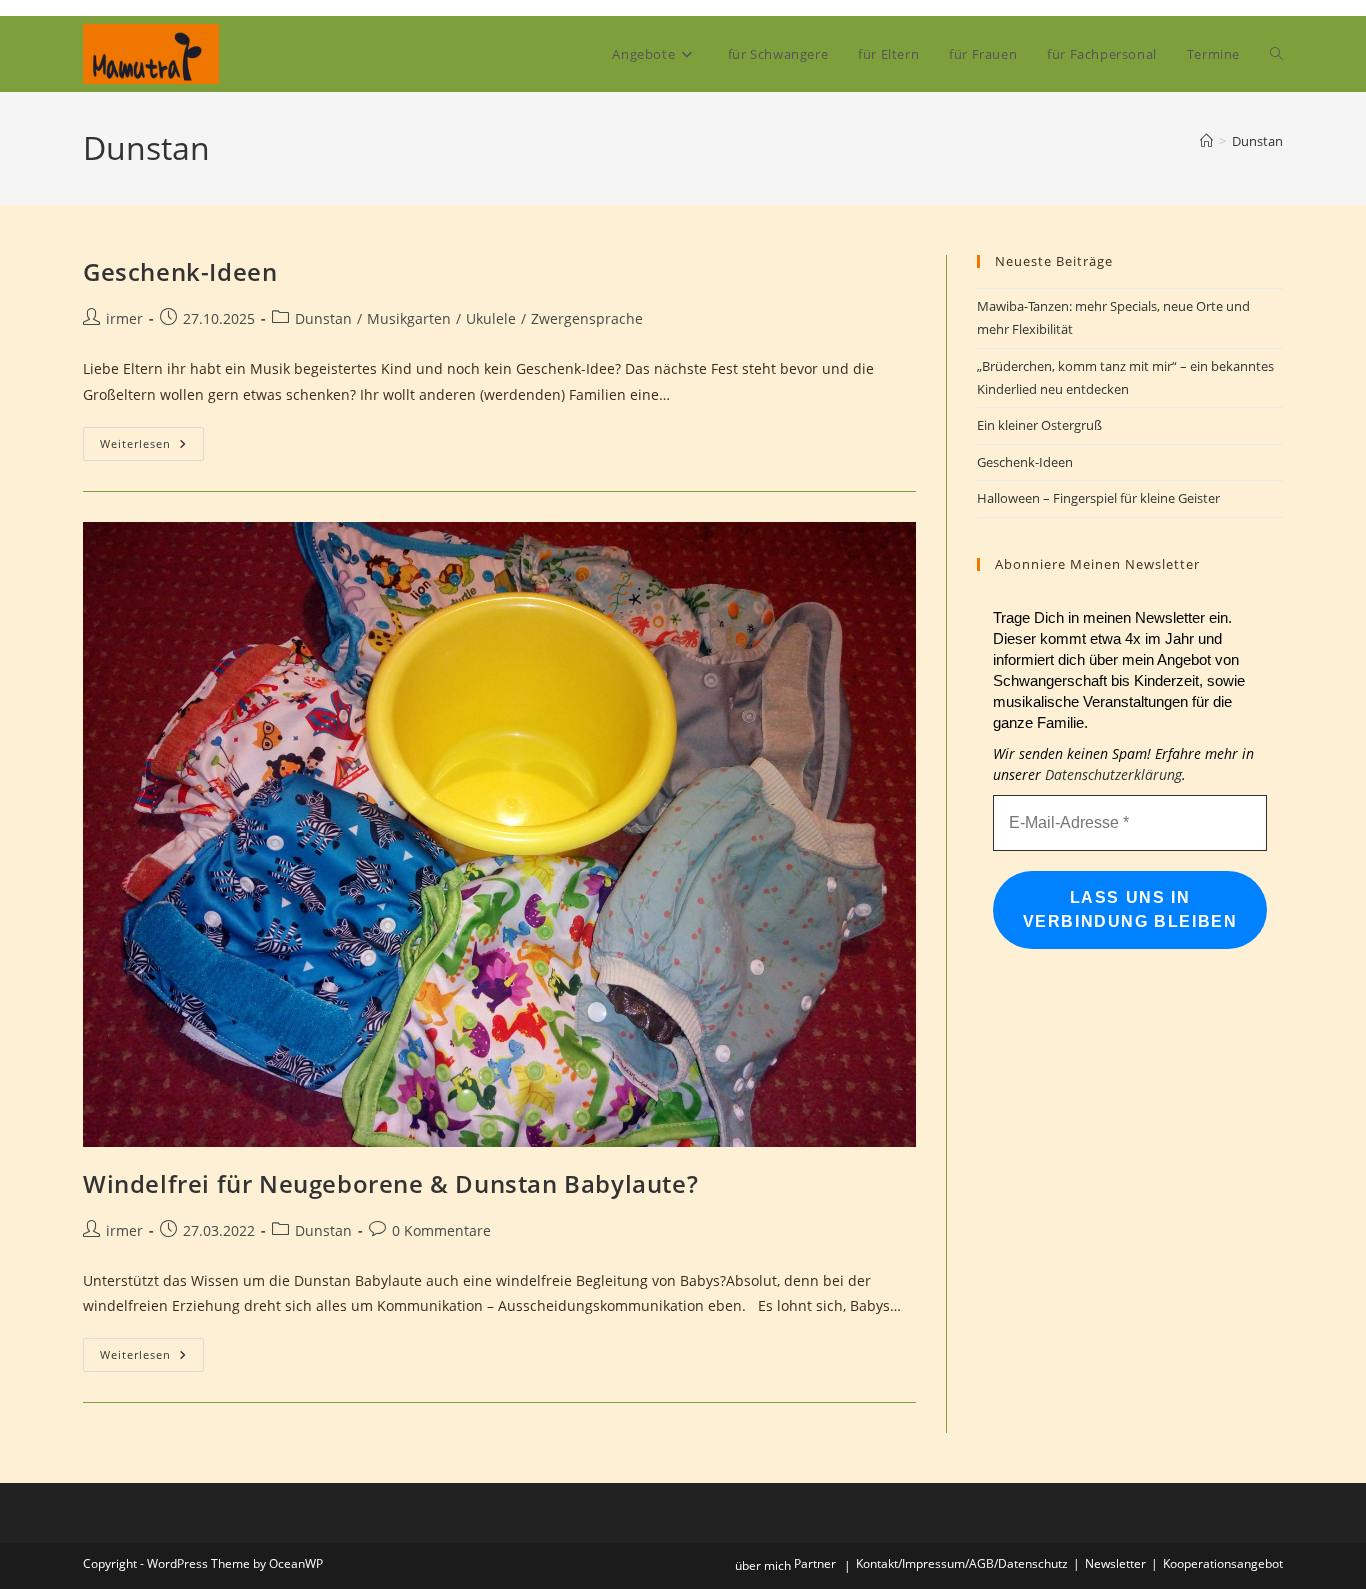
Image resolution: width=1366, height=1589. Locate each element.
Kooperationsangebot (1223, 1563)
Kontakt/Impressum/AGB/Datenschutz (962, 1563)
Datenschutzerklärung (1113, 774)
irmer (124, 318)
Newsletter (1115, 1563)
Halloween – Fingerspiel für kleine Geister (1098, 498)
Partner (815, 1563)
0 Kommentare (441, 1230)
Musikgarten (409, 318)
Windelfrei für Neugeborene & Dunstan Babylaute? (390, 1183)
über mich (763, 1565)
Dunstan (1257, 141)
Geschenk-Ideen (180, 271)
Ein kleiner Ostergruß (1039, 425)
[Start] (1206, 141)
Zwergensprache (587, 318)
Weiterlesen (152, 447)
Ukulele (491, 318)
